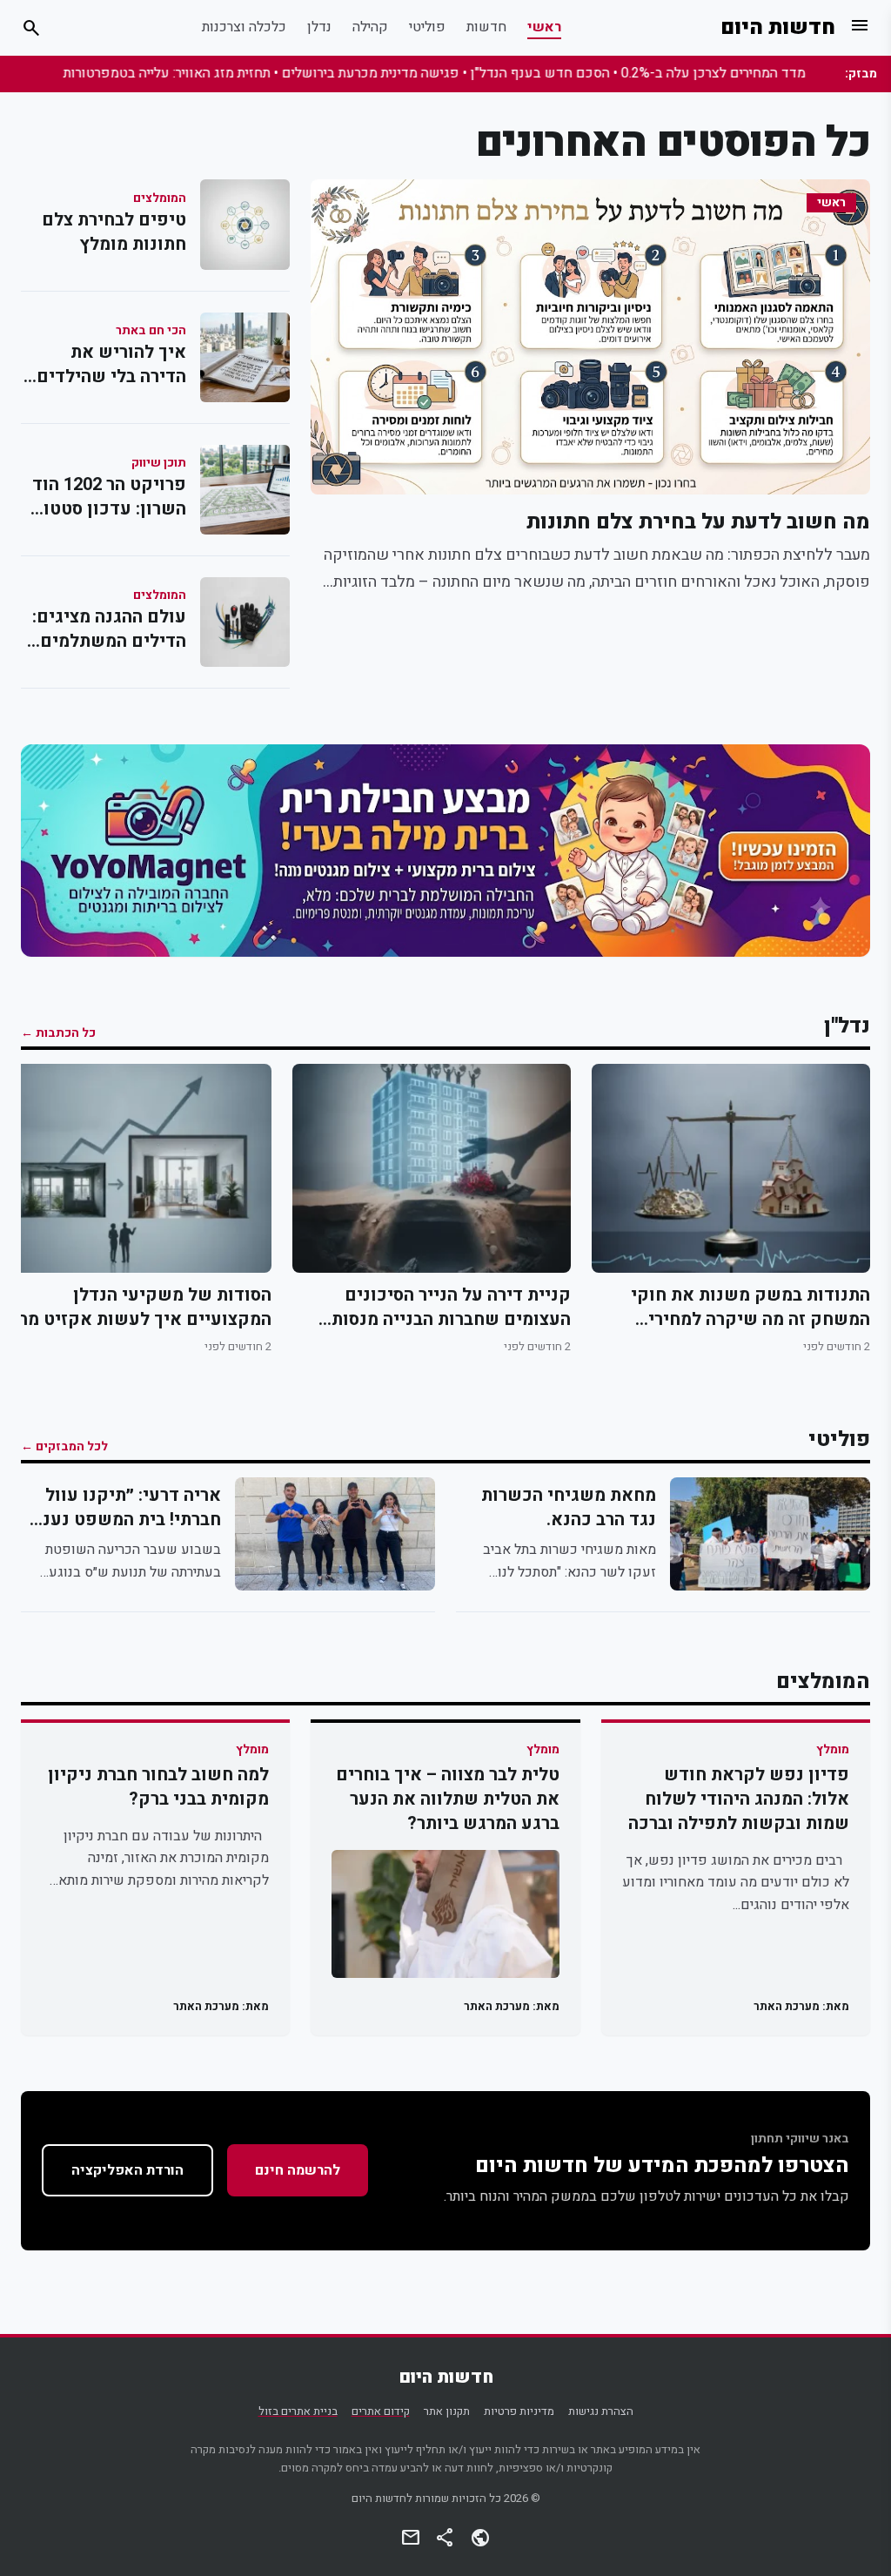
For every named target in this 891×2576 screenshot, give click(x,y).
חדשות (486, 27)
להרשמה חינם (298, 2170)
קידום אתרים (381, 2411)
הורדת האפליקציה (127, 2170)
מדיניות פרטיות (519, 2411)
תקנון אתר (447, 2411)
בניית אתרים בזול (298, 2411)
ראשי (544, 27)
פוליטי (427, 27)
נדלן (319, 27)
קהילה (370, 27)
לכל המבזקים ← (64, 1447)
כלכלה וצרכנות (244, 27)
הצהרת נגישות (601, 2411)
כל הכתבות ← (58, 1033)
